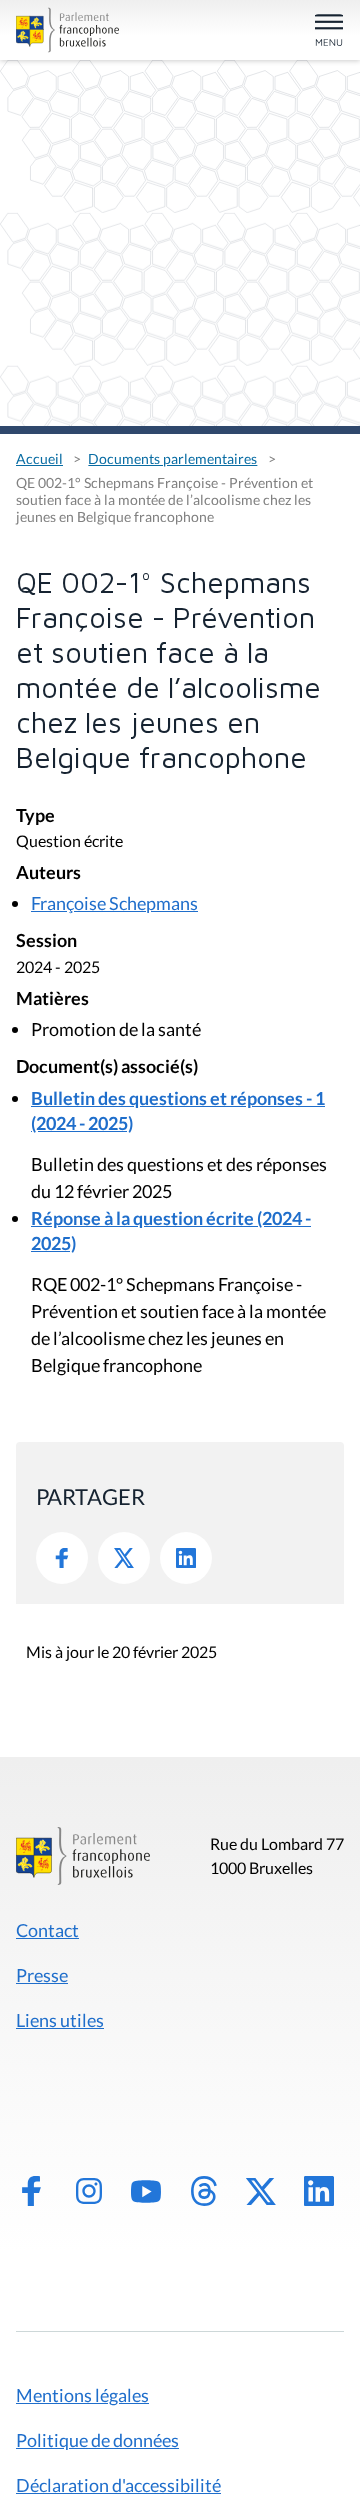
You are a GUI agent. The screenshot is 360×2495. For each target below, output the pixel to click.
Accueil (39, 458)
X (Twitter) (261, 2191)
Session (46, 941)
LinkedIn (186, 1558)
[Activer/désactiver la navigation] (329, 31)
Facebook (62, 1558)
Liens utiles (60, 2020)
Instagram (89, 2191)
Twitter (124, 1558)
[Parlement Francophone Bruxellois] (67, 30)
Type (35, 816)
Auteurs (48, 873)
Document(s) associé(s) (107, 1067)
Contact (47, 1930)
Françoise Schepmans (114, 903)
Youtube (146, 2191)
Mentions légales (82, 2395)
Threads (204, 2191)
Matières (52, 999)
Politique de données (97, 2440)
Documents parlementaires (172, 458)
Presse (42, 1975)
